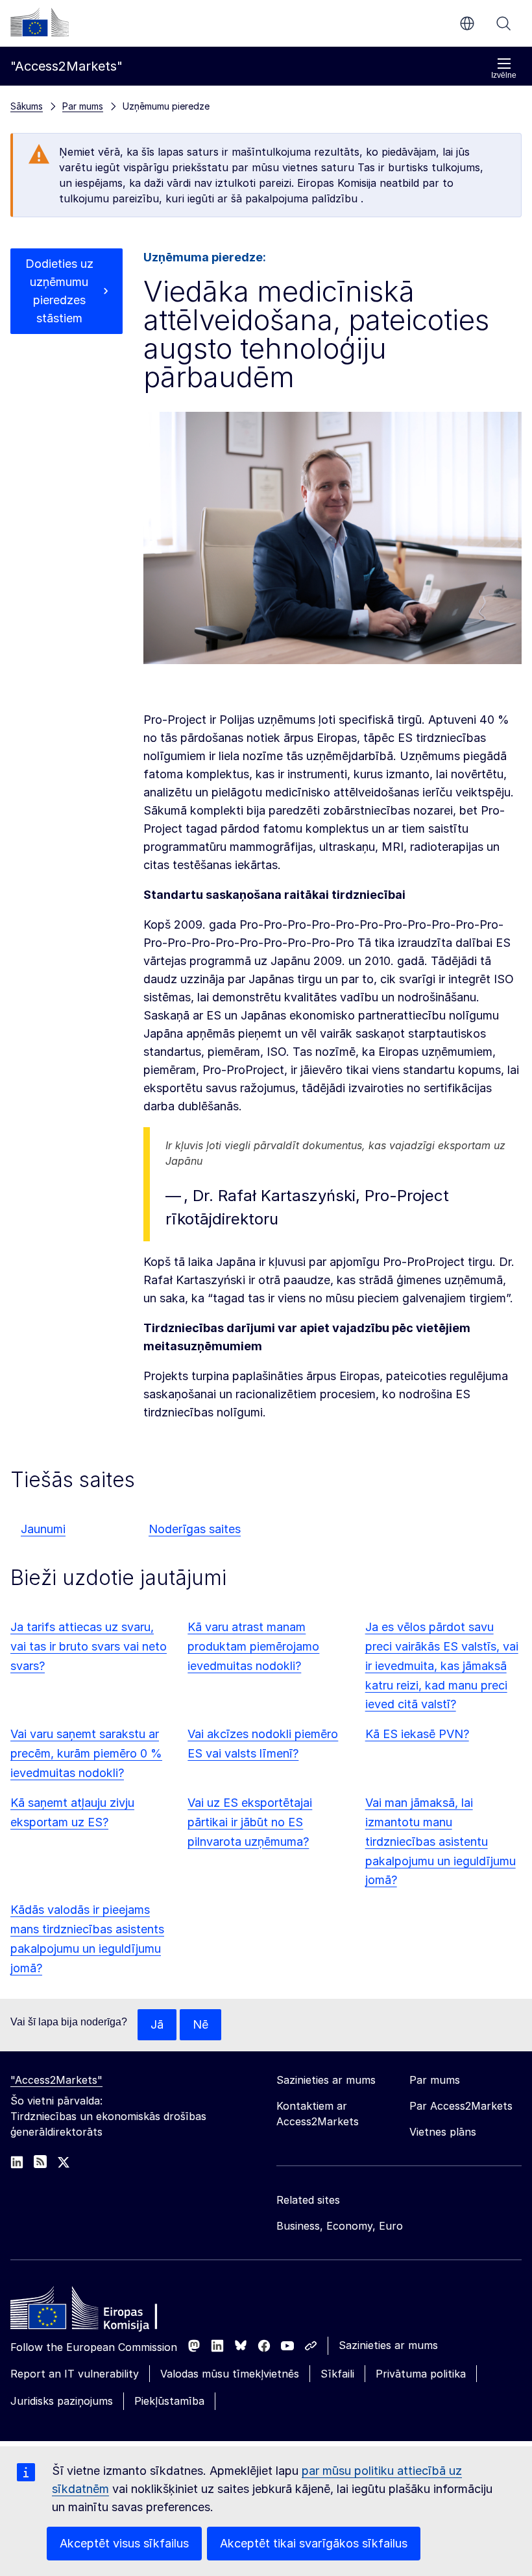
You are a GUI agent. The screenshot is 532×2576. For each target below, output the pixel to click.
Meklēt (503, 23)
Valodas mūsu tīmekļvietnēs (230, 2374)
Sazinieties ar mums (388, 2345)
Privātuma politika (421, 2374)
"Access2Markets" (56, 2080)
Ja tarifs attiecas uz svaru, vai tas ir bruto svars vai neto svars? (89, 1646)
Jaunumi (43, 1529)
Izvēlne (504, 75)
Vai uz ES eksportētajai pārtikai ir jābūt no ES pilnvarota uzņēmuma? (250, 1822)
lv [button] (467, 23)
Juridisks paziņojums (62, 2401)
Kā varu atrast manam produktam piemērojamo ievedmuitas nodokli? (253, 1646)
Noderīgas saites (195, 1529)
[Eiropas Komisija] (40, 22)
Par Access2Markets (461, 2106)
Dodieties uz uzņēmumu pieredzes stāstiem (59, 291)
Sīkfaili (337, 2374)
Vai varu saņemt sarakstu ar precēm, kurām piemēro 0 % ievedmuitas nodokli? (86, 1753)
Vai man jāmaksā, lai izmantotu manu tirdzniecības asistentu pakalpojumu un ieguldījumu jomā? (441, 1842)
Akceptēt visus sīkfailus (124, 2543)
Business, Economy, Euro (340, 2226)
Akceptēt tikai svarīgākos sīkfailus (314, 2543)
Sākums (27, 106)
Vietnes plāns (443, 2132)
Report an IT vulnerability (75, 2374)
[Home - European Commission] (104, 2311)
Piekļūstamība (169, 2401)
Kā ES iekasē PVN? (417, 1734)
